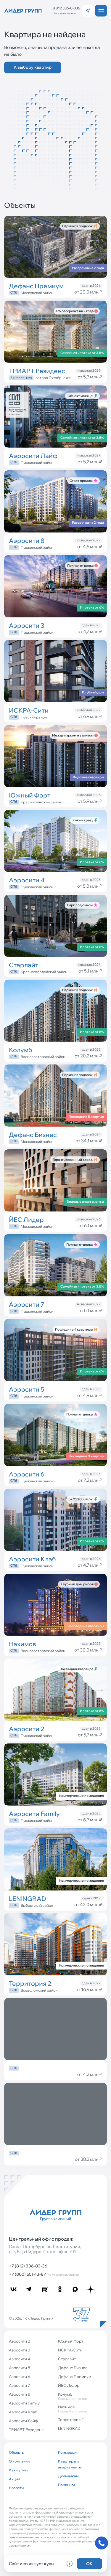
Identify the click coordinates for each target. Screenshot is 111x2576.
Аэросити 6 (20, 2376)
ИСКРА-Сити (70, 2350)
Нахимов (72, 2409)
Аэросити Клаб (23, 2412)
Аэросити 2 (20, 2341)
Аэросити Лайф (23, 2421)
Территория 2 (71, 2420)
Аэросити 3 (20, 2350)
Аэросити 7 (20, 2385)
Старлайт (67, 2359)
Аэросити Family (24, 2403)
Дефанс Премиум (75, 2376)
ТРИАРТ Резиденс (26, 2430)
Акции (14, 2479)
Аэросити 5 (20, 2368)
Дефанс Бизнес (73, 2368)
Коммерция (68, 2452)
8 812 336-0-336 (66, 8)
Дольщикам (68, 2476)
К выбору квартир (33, 67)
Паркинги (66, 2485)
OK (89, 2564)
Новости (16, 2488)
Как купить (18, 2470)
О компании (19, 2461)
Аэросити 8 (20, 2394)
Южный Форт (71, 2341)
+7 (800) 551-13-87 (44, 2274)
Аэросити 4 (20, 2359)
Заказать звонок (64, 13)
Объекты (17, 2452)
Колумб (72, 2396)
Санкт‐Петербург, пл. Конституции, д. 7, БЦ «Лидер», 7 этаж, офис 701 (45, 2249)
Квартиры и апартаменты (70, 2464)
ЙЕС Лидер (69, 2385)
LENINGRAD (69, 2428)
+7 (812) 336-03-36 (28, 2266)
